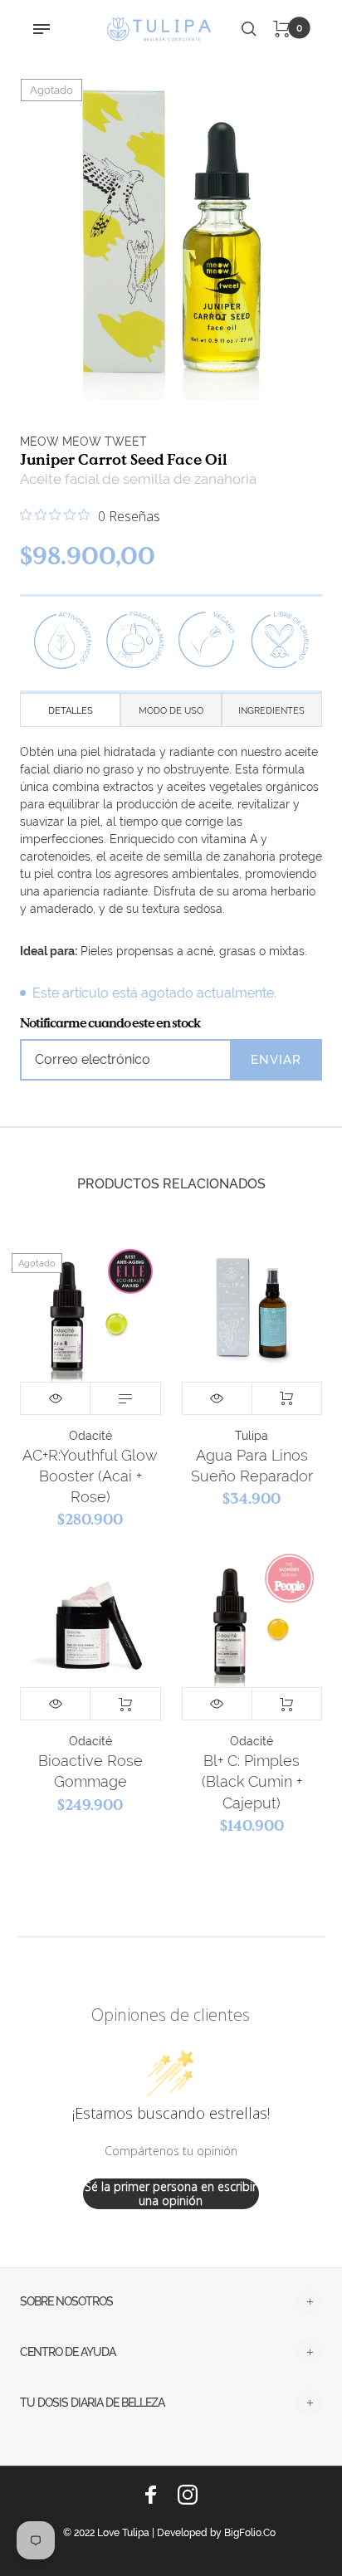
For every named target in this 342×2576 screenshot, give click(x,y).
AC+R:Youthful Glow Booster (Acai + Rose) (90, 1476)
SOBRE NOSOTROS (66, 2301)
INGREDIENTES (271, 711)
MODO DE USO (171, 711)
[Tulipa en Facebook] (151, 2495)
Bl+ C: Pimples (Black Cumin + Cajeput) (252, 1781)
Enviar (276, 1060)
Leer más (125, 1398)
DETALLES (71, 711)
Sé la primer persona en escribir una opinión (171, 2194)
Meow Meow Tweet (83, 442)
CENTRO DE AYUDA (68, 2352)
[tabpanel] (171, 229)
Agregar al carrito (287, 1398)
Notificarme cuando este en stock (110, 1022)
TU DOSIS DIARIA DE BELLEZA (92, 2403)
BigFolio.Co (250, 2533)
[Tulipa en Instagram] (188, 2495)
